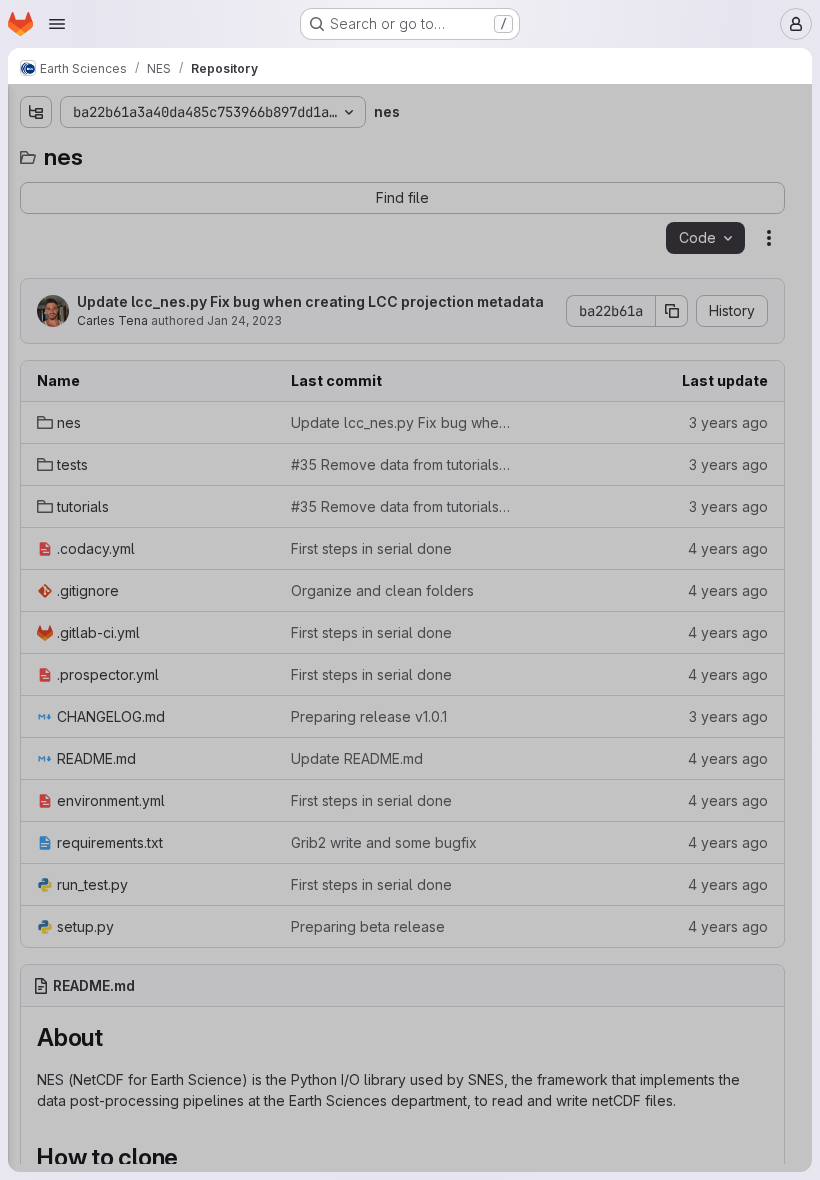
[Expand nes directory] (36, 187)
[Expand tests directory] (36, 219)
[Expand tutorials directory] (36, 251)
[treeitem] (166, 187)
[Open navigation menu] (57, 24)
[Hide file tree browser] (36, 112)
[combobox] (164, 151)
